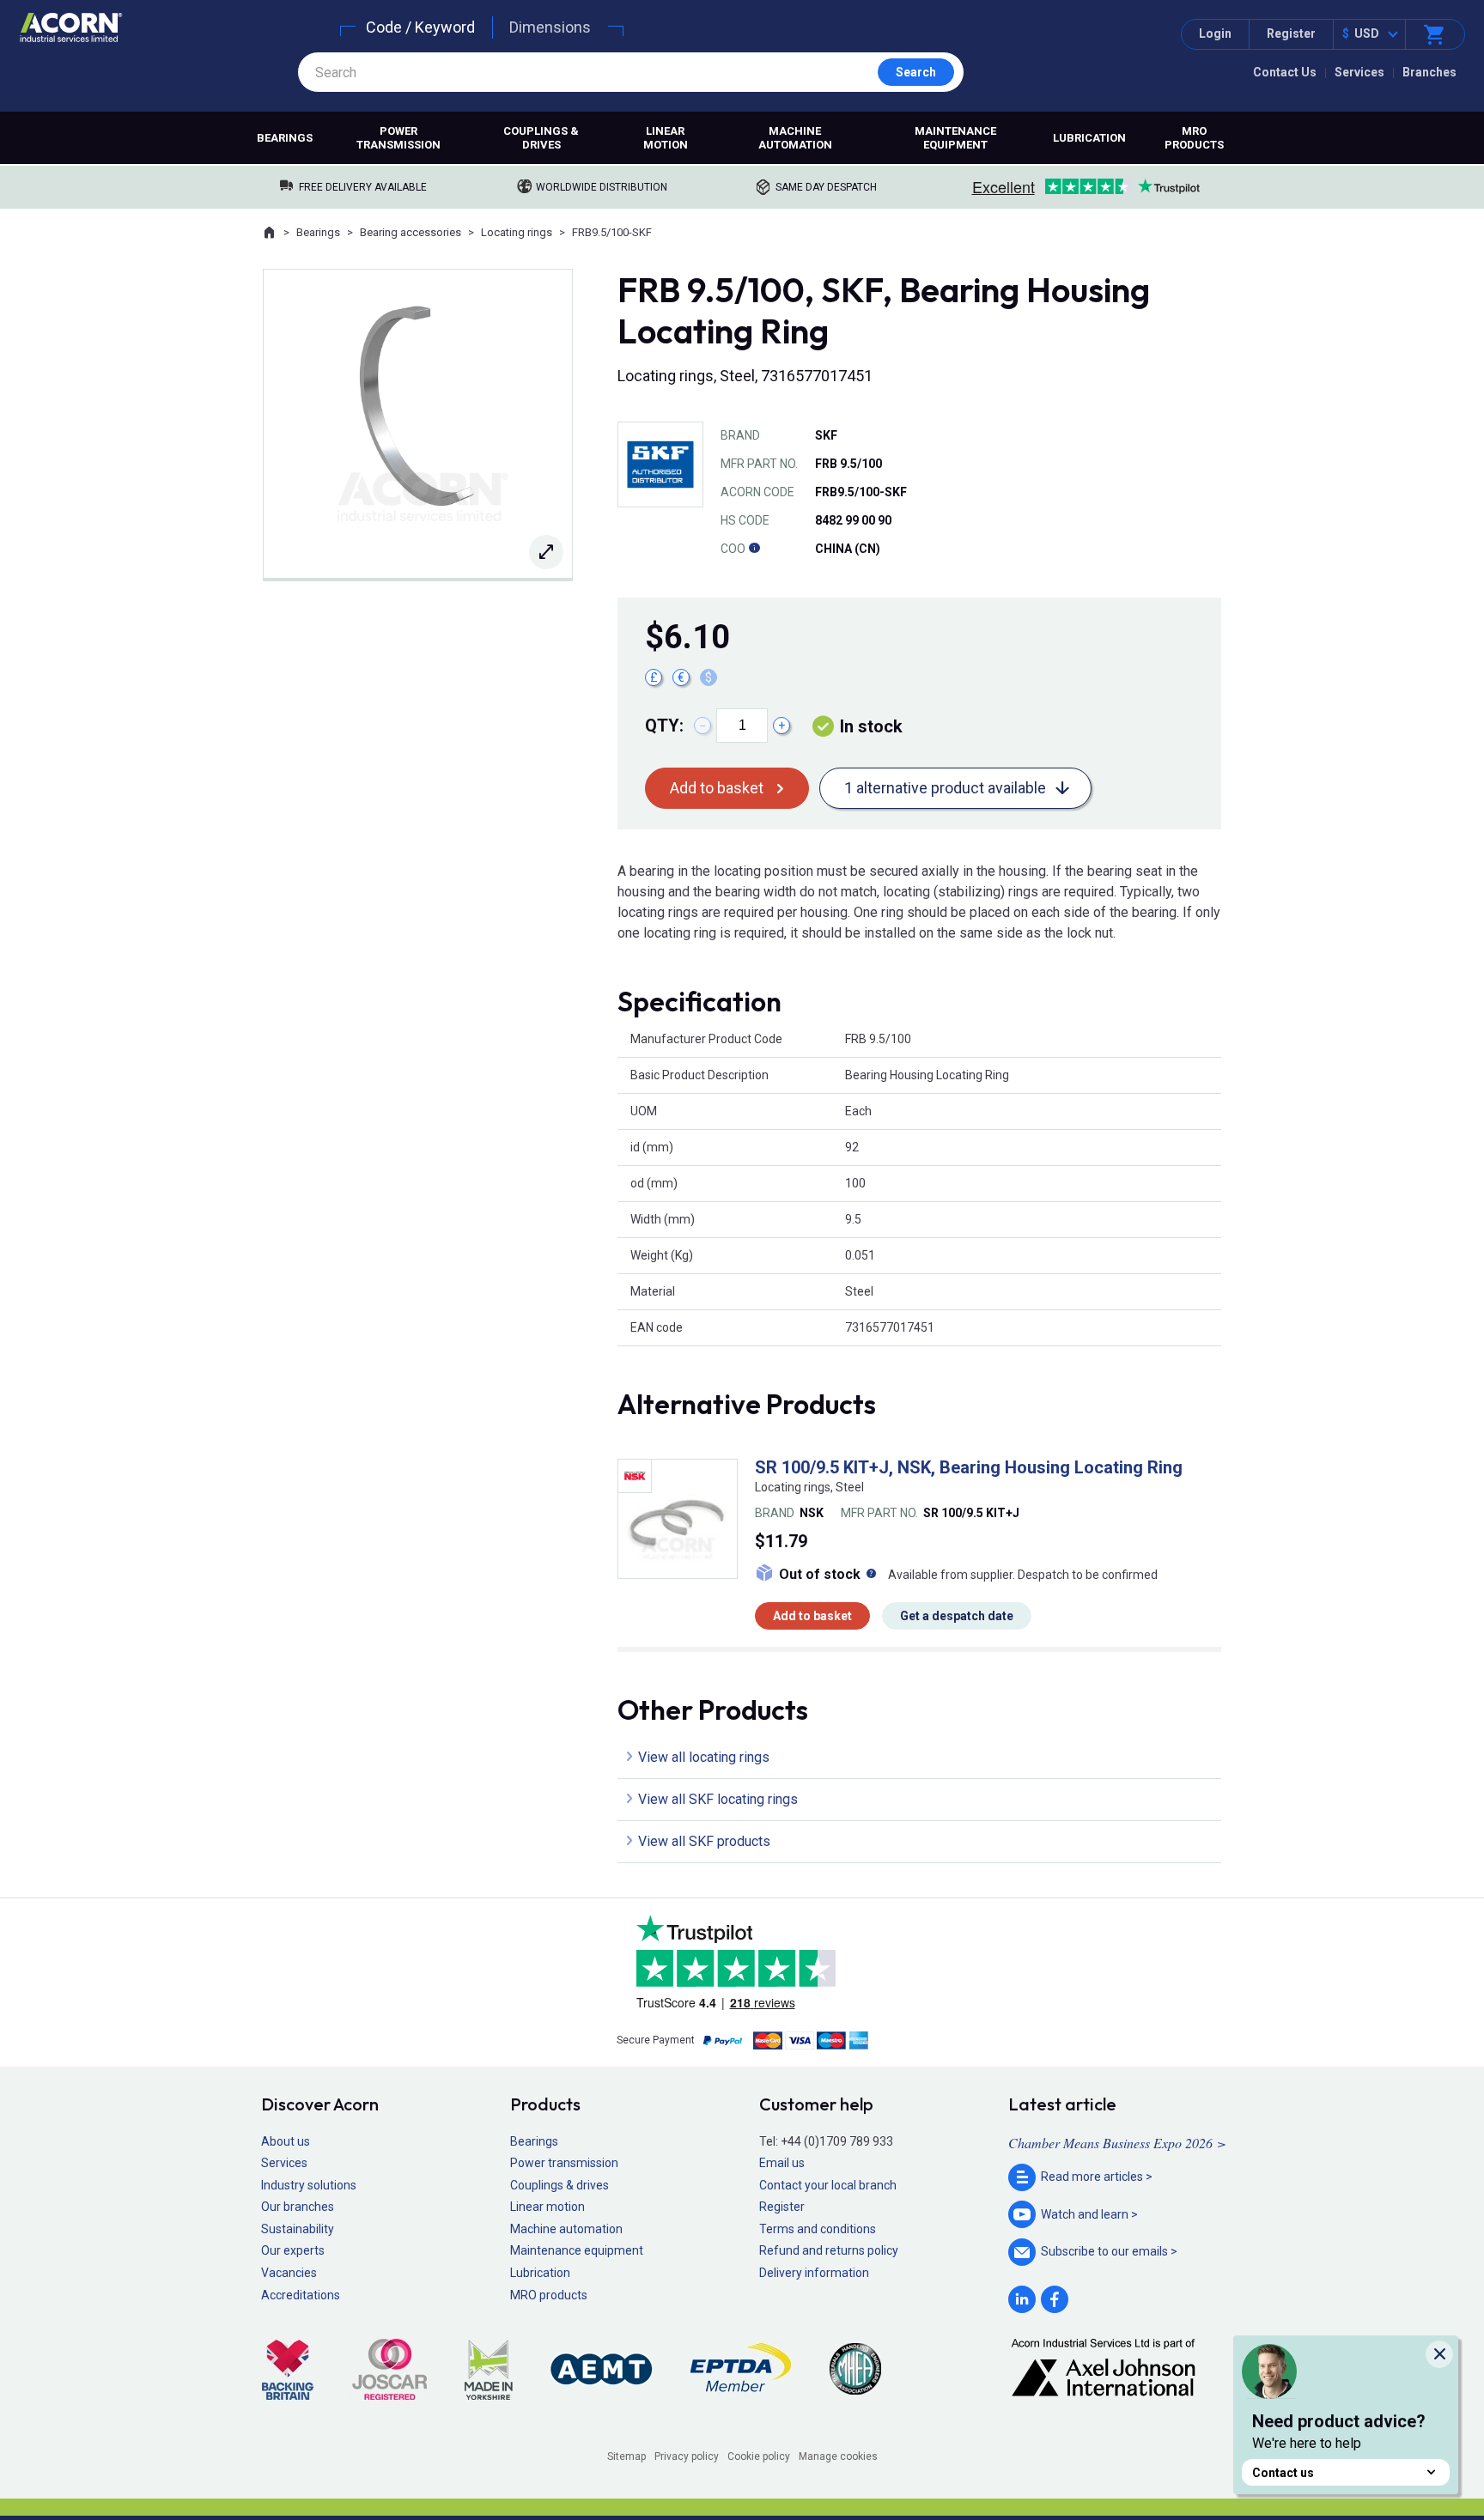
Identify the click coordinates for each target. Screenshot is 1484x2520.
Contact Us (1285, 72)
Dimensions (550, 27)
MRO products (1194, 138)
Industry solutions (309, 2185)
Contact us (1283, 2473)
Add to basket (717, 788)
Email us (782, 2163)
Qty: (664, 726)
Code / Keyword (420, 27)
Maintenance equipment (955, 138)
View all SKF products (704, 1841)
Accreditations (301, 2295)
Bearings (285, 138)
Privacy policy (687, 2456)
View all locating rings (704, 1757)
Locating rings (517, 232)
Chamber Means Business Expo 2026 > (1117, 2143)
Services (1359, 72)
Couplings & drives (541, 138)
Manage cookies (838, 2456)
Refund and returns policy (829, 2250)
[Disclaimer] (754, 549)
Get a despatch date (957, 1616)
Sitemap (626, 2456)
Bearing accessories (411, 232)
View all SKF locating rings (718, 1799)
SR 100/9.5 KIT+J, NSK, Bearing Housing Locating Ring (969, 1467)
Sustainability (298, 2229)
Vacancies (289, 2273)
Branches (1429, 72)
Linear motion (666, 138)
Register (1291, 33)
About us (286, 2141)
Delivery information (814, 2273)
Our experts (293, 2250)
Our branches (298, 2207)
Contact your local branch (828, 2185)
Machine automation (795, 138)
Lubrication (1089, 138)
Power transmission (398, 138)
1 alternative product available (945, 788)
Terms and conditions (818, 2229)
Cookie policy (759, 2456)
